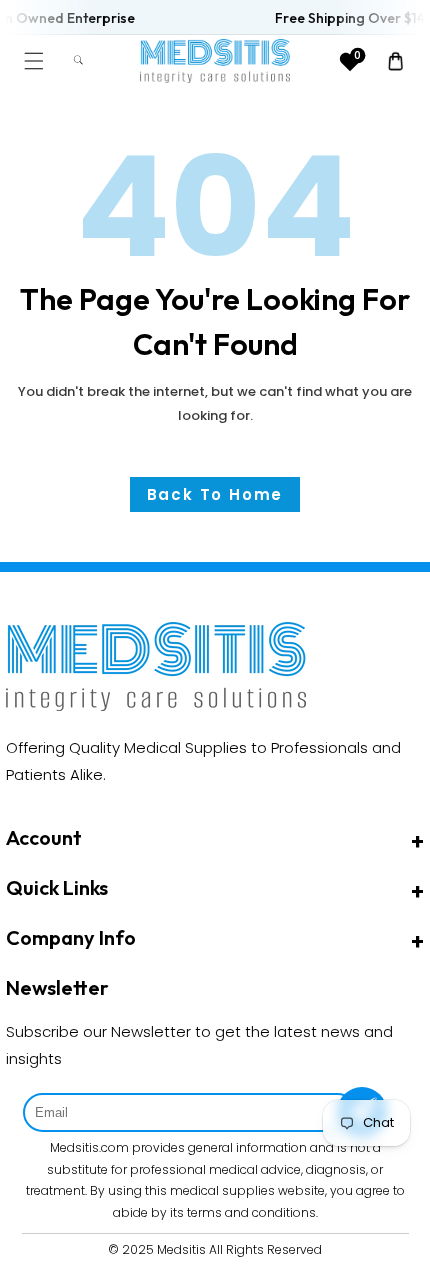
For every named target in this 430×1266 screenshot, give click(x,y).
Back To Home (215, 494)
